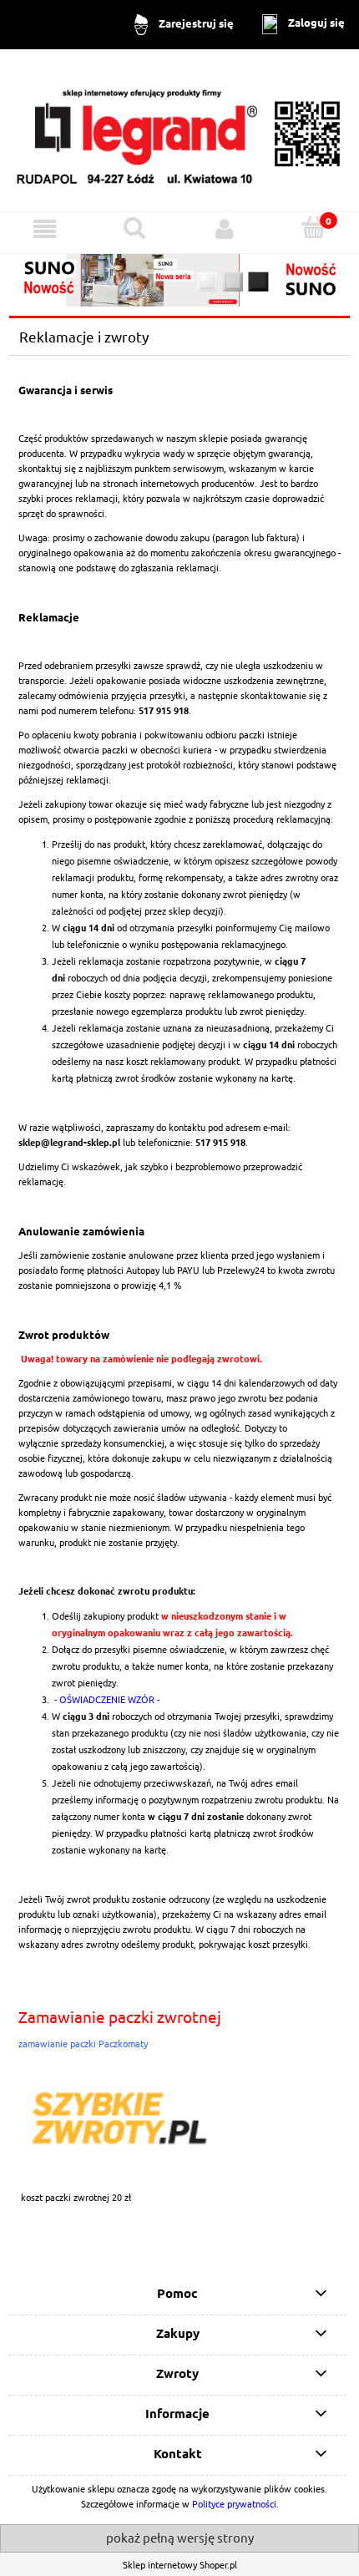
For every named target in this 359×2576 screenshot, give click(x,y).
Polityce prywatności (234, 2503)
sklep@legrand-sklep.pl (69, 1142)
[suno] (179, 278)
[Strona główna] (179, 129)
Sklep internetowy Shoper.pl (180, 2564)
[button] (45, 229)
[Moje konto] (225, 229)
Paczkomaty (123, 2043)
